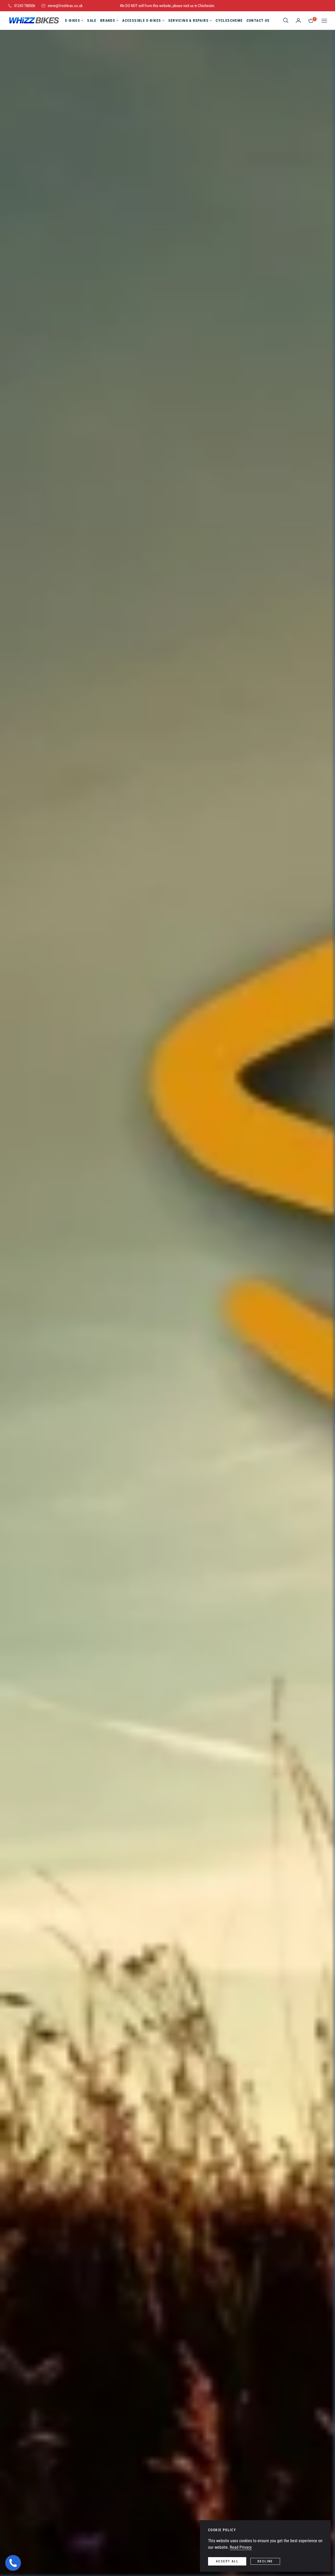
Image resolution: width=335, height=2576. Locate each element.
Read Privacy (241, 2547)
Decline (265, 2561)
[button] (286, 20)
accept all (227, 2561)
